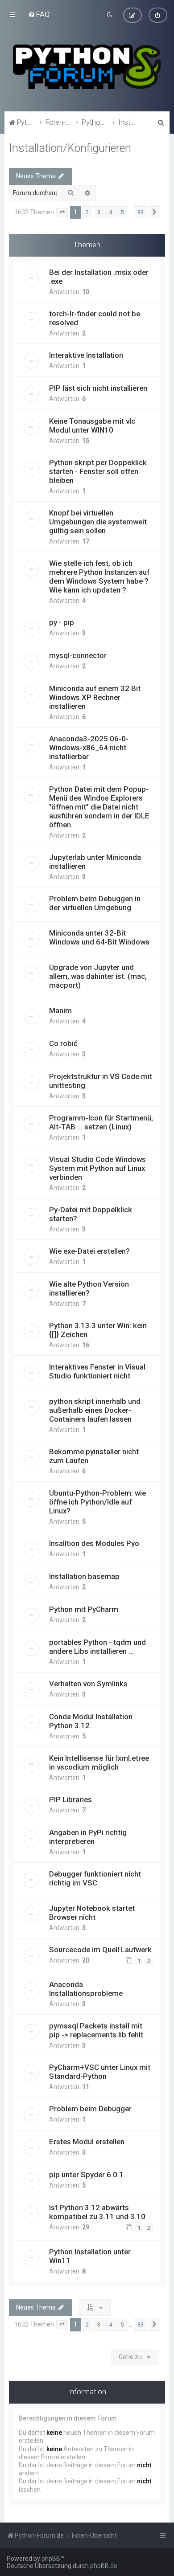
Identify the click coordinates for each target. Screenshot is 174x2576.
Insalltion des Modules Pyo (94, 1543)
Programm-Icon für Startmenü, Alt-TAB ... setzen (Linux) (101, 1122)
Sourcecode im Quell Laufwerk (100, 1950)
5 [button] (122, 212)
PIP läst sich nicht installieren (98, 388)
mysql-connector (78, 655)
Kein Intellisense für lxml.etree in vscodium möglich (99, 1762)
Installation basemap (84, 1576)
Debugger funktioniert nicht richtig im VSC (95, 1878)
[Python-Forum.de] (87, 67)
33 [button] (141, 212)
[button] (62, 213)
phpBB (51, 2559)
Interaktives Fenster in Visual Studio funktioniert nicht (97, 1371)
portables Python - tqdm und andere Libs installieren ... (97, 1647)
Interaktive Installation (86, 355)
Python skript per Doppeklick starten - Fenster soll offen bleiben (98, 471)
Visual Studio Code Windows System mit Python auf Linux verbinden (97, 1168)
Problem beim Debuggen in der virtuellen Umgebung (95, 903)
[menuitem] (39, 14)
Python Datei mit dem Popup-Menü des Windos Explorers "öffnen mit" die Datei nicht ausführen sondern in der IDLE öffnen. (99, 807)
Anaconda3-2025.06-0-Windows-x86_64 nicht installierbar (89, 748)
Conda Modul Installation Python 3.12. (91, 1721)
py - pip (62, 622)
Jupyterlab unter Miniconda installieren (95, 862)
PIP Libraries (70, 1799)
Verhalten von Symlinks (88, 1684)
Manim (60, 1010)
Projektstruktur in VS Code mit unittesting (101, 1081)
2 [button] (87, 212)
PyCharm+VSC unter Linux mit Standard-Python (100, 2072)
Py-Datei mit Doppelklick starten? (91, 1214)
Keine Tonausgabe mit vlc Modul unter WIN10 (92, 425)
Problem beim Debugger (90, 2109)
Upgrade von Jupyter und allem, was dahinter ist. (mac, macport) (98, 976)
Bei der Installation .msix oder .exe (99, 277)
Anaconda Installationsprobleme (86, 1989)
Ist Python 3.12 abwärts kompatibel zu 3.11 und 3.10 (97, 2212)
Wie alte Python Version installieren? (89, 1288)
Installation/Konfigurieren (70, 148)
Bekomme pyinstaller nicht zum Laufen (94, 1456)
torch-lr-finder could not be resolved (95, 318)
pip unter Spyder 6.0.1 (86, 2175)
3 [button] (99, 212)
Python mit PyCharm (84, 1609)
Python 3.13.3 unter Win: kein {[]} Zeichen (98, 1330)
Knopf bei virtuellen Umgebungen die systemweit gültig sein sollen (98, 522)
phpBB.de (104, 2566)
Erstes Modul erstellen (87, 2142)
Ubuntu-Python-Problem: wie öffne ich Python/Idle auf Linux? (97, 1502)
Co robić (63, 1043)
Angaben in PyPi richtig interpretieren (88, 1837)
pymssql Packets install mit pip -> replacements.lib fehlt (96, 2030)
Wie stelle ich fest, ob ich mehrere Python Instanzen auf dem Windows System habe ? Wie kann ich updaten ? (99, 577)
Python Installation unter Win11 (90, 2256)
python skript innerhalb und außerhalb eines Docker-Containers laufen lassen (95, 1410)
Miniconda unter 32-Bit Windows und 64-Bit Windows (99, 937)
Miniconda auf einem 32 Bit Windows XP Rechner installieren (95, 697)
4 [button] (110, 212)
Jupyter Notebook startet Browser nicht (92, 1913)
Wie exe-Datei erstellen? (89, 1251)
